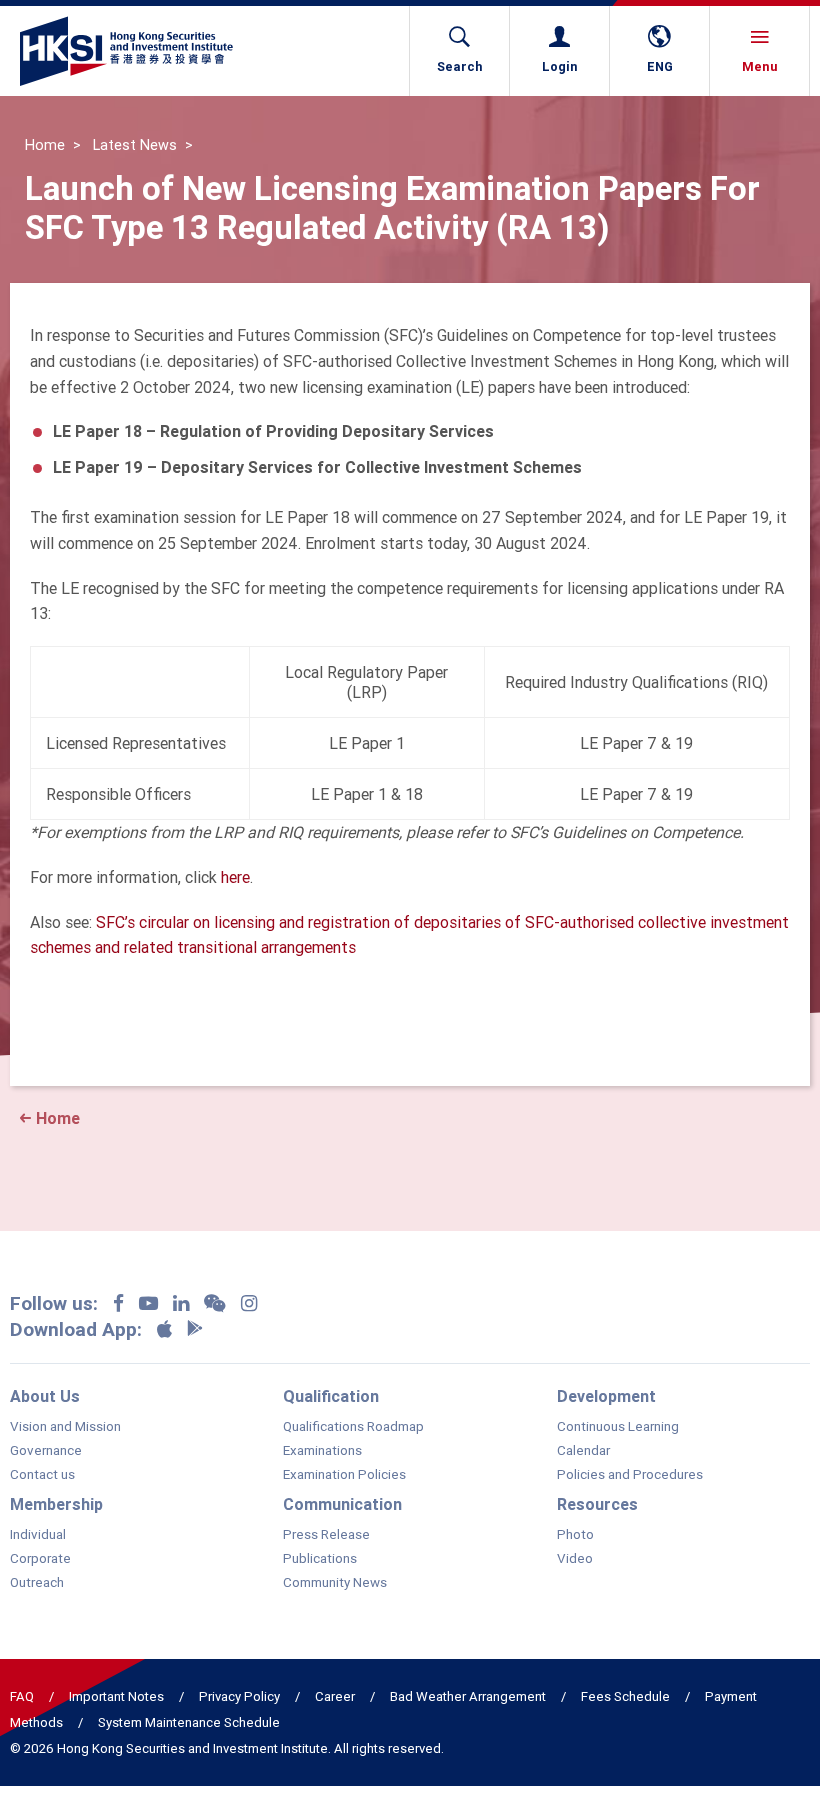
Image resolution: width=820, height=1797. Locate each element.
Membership (56, 1504)
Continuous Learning (618, 1427)
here (235, 877)
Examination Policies (344, 1475)
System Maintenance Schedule (189, 1722)
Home (45, 145)
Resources (597, 1504)
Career (335, 1696)
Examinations (322, 1451)
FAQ (22, 1696)
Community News (335, 1583)
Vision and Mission (65, 1427)
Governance (46, 1451)
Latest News (135, 145)
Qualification (331, 1396)
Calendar (583, 1451)
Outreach (37, 1583)
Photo (575, 1535)
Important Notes (116, 1696)
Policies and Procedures (630, 1475)
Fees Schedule (625, 1696)
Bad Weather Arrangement (468, 1696)
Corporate (40, 1559)
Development (606, 1396)
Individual (38, 1535)
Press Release (326, 1535)
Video (575, 1559)
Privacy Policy (239, 1696)
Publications (320, 1559)
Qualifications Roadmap (353, 1427)
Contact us (42, 1475)
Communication (342, 1504)
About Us (45, 1396)
